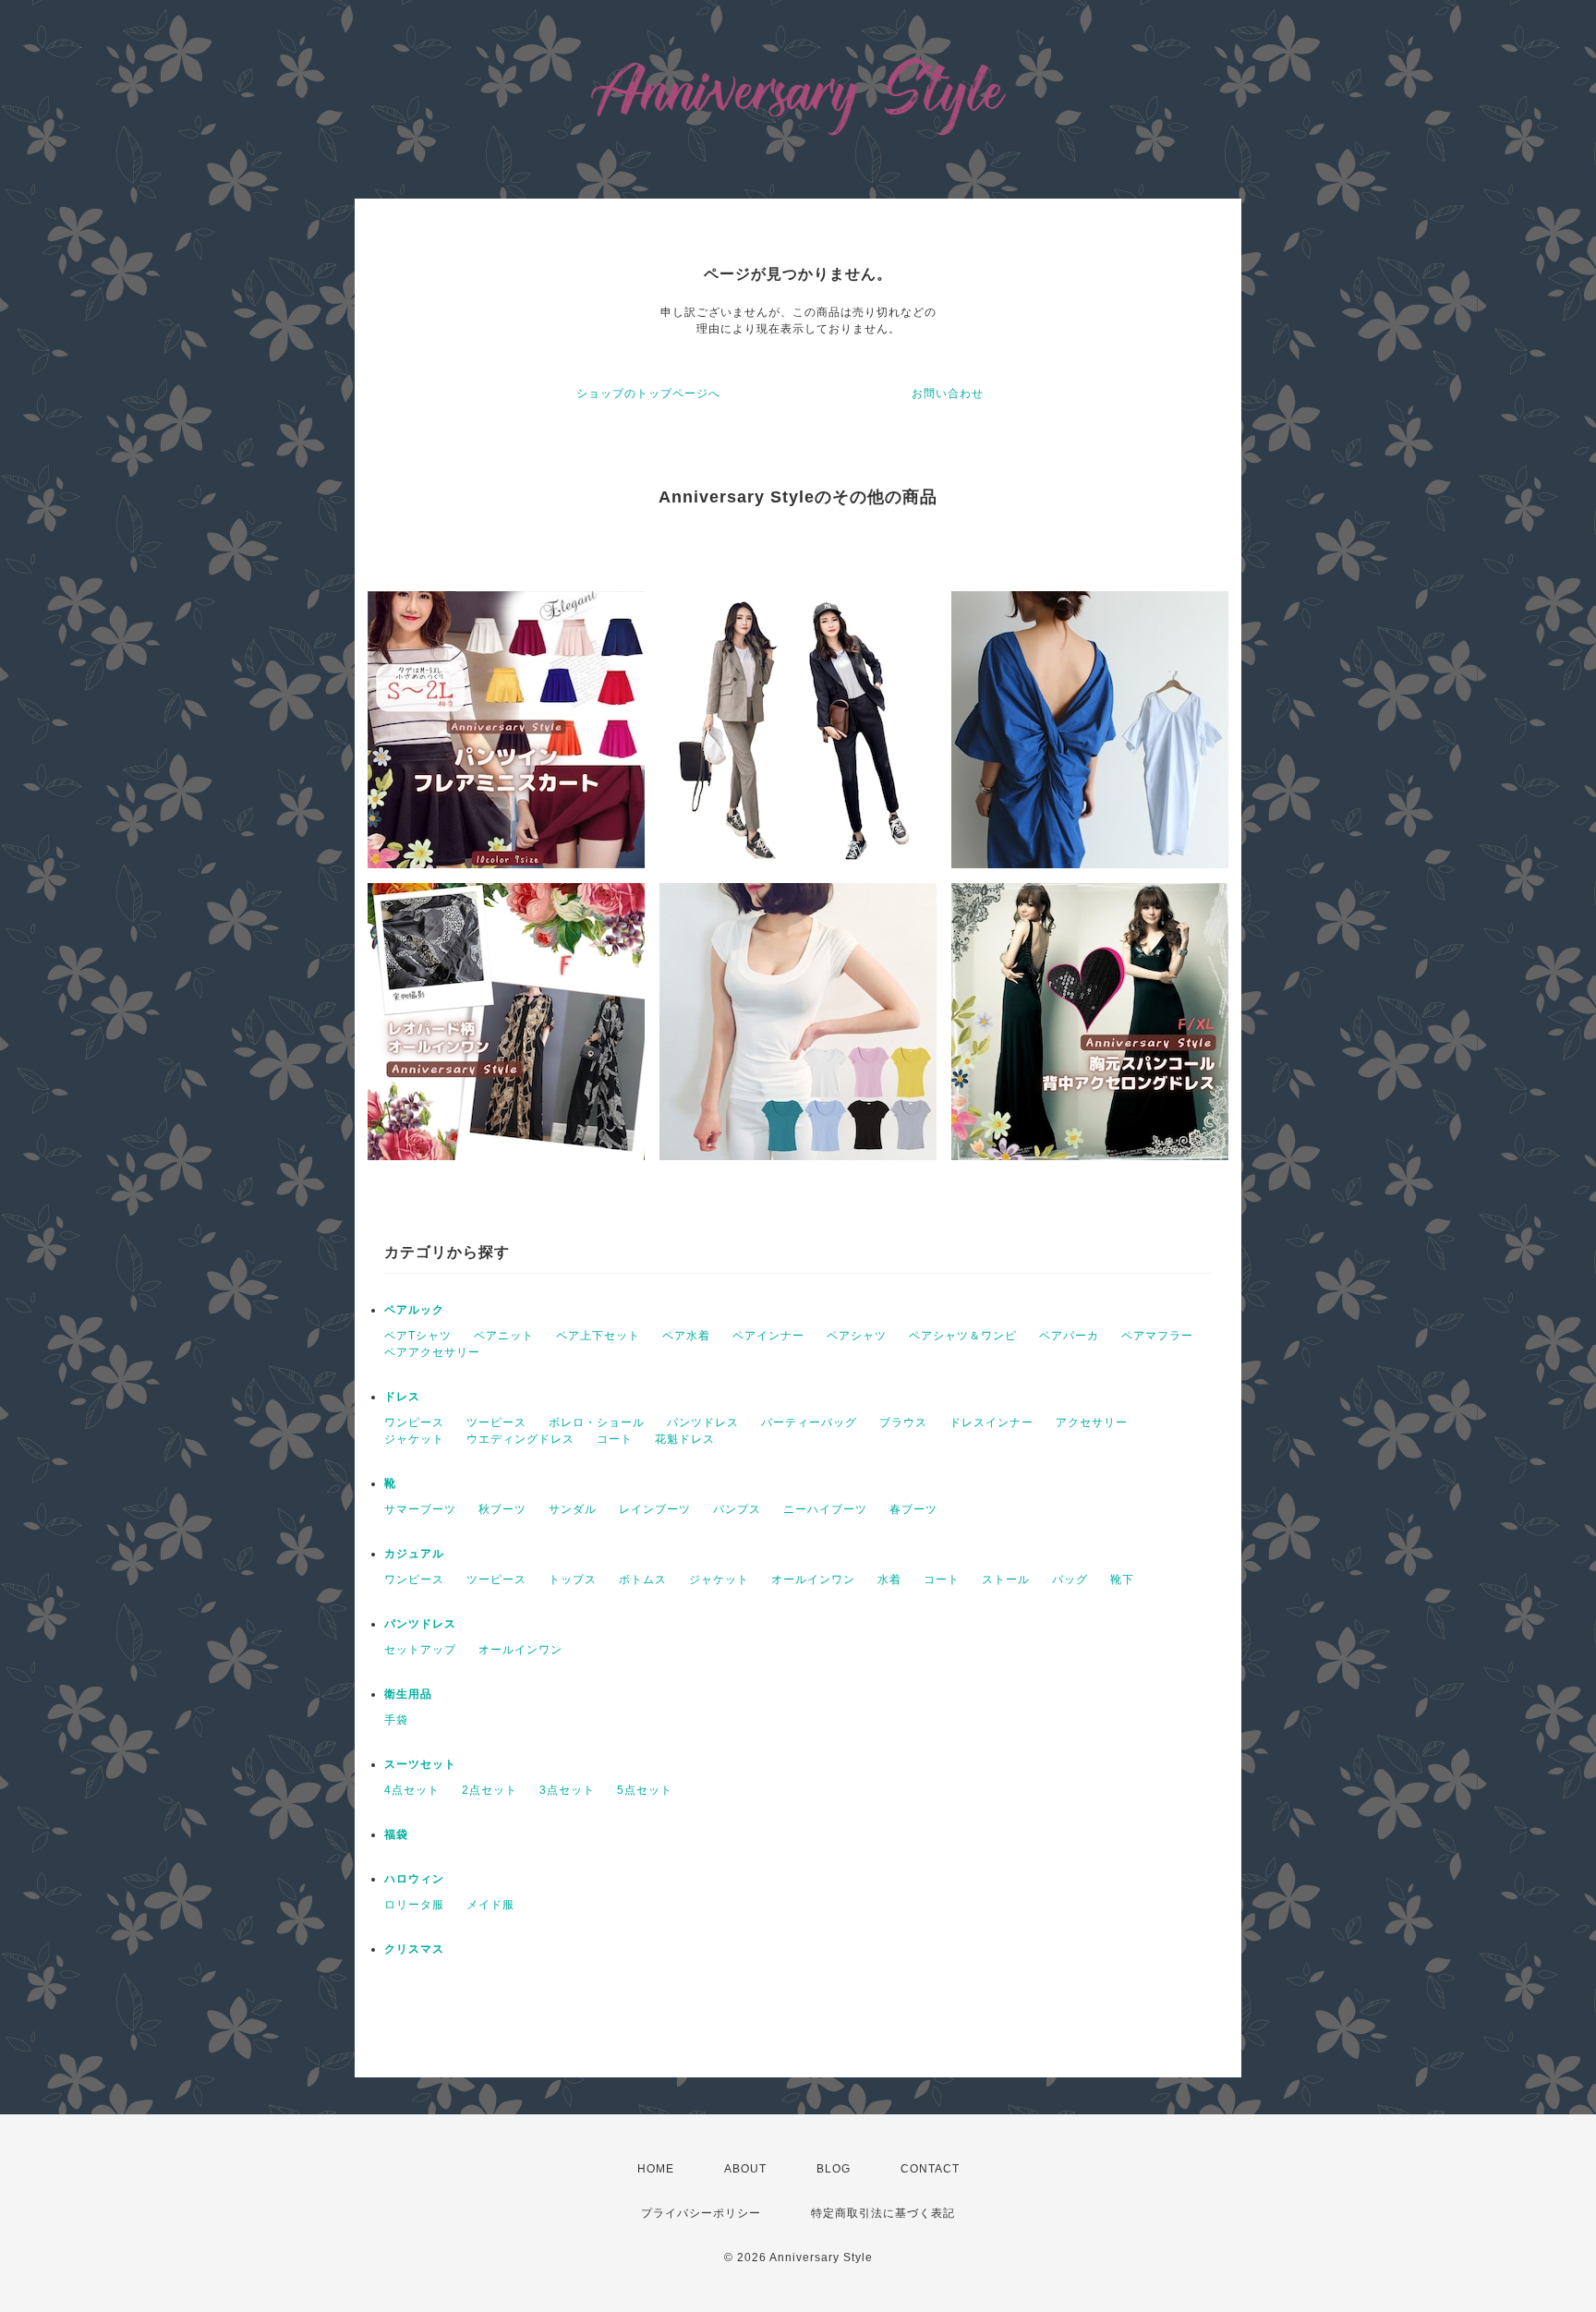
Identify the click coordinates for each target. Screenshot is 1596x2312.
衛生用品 (408, 1694)
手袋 (396, 1720)
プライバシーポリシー (701, 2213)
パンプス (737, 1509)
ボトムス (643, 1580)
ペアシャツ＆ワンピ (963, 1336)
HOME (656, 2169)
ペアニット (504, 1336)
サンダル (573, 1509)
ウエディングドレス (520, 1439)
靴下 (1122, 1580)
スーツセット (420, 1764)
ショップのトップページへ (648, 393)
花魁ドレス (685, 1439)
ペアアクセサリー (432, 1352)
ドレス (402, 1397)
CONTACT (930, 2169)
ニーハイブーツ (825, 1509)
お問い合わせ (948, 393)
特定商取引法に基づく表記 (883, 2213)
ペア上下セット (598, 1336)
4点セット (412, 1790)
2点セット (490, 1790)
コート (615, 1439)
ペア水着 (686, 1336)
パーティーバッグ (809, 1422)
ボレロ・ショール (597, 1422)
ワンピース (414, 1422)
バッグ (1070, 1580)
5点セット (645, 1790)
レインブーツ (655, 1509)
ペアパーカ (1069, 1336)
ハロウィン (414, 1879)
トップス (573, 1580)
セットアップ (420, 1650)
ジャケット (414, 1439)
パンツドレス (703, 1422)
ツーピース (496, 1422)
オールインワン (813, 1580)
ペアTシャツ (418, 1336)
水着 (889, 1580)
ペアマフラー (1157, 1336)
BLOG (834, 2169)
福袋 (396, 1834)
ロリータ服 (414, 1905)
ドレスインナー (991, 1422)
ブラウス (903, 1422)
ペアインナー (768, 1336)
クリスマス (414, 1949)
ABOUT (745, 2169)
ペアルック (414, 1310)
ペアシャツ (857, 1336)
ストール (1006, 1580)
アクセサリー (1092, 1422)
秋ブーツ (502, 1509)
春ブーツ (913, 1509)
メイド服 (490, 1905)
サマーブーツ (420, 1509)
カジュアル (414, 1554)
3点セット (567, 1790)
